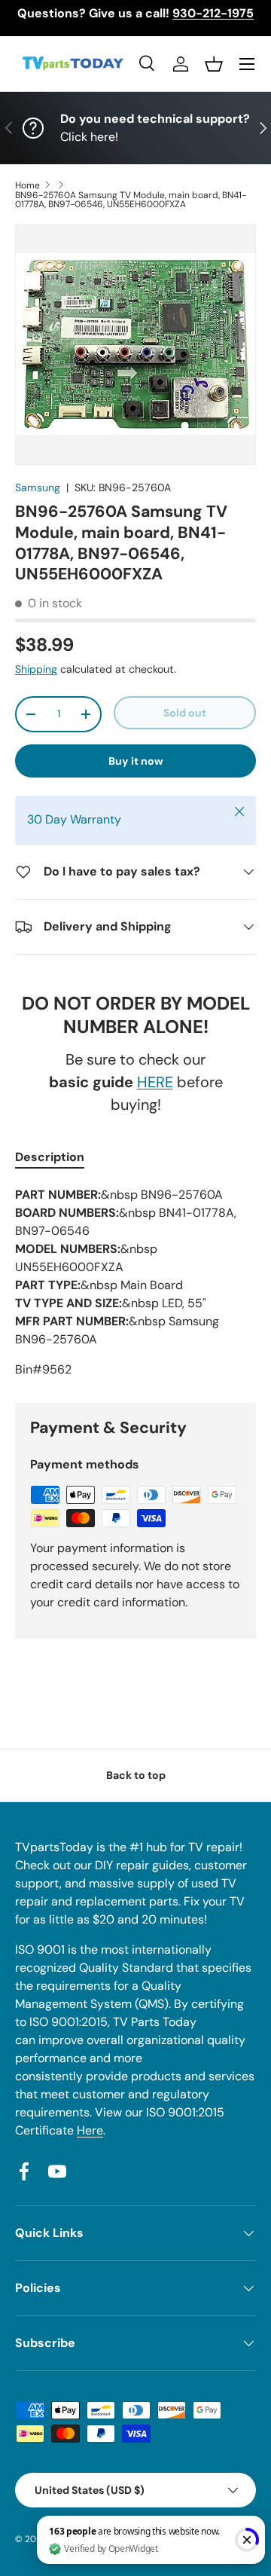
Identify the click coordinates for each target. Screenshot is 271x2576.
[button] (214, 64)
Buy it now (136, 761)
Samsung (38, 487)
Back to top (136, 1775)
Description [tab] (50, 1157)
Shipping (36, 669)
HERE (155, 1082)
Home (27, 185)
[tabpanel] (135, 1282)
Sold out (185, 713)
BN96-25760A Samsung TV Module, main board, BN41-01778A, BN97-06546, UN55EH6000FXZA (131, 200)
